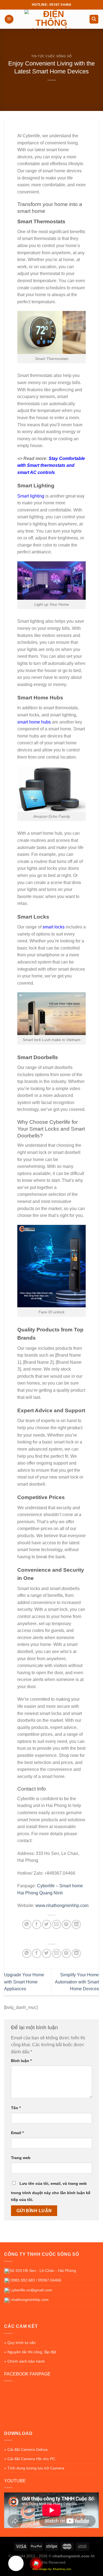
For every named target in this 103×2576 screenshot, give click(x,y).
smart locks (54, 927)
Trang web (21, 2158)
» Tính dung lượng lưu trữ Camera (34, 2468)
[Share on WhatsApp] (27, 1924)
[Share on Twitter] (47, 1924)
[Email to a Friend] (56, 1924)
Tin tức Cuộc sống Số (51, 56)
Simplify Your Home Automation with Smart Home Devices (77, 1982)
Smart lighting (31, 496)
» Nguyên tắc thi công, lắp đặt (30, 2352)
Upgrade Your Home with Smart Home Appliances (24, 1982)
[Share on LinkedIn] (76, 1924)
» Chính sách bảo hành (24, 2361)
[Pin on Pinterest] (66, 1924)
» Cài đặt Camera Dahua (26, 2449)
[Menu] (9, 19)
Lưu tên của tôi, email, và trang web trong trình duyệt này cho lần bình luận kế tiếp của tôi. (51, 2192)
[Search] (94, 19)
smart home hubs (34, 722)
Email (17, 2133)
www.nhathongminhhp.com (62, 1905)
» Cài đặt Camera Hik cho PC (30, 2459)
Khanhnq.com (62, 2569)
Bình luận (21, 2061)
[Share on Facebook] (37, 1924)
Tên (16, 2108)
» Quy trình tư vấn (20, 2343)
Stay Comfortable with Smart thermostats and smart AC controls (51, 465)
